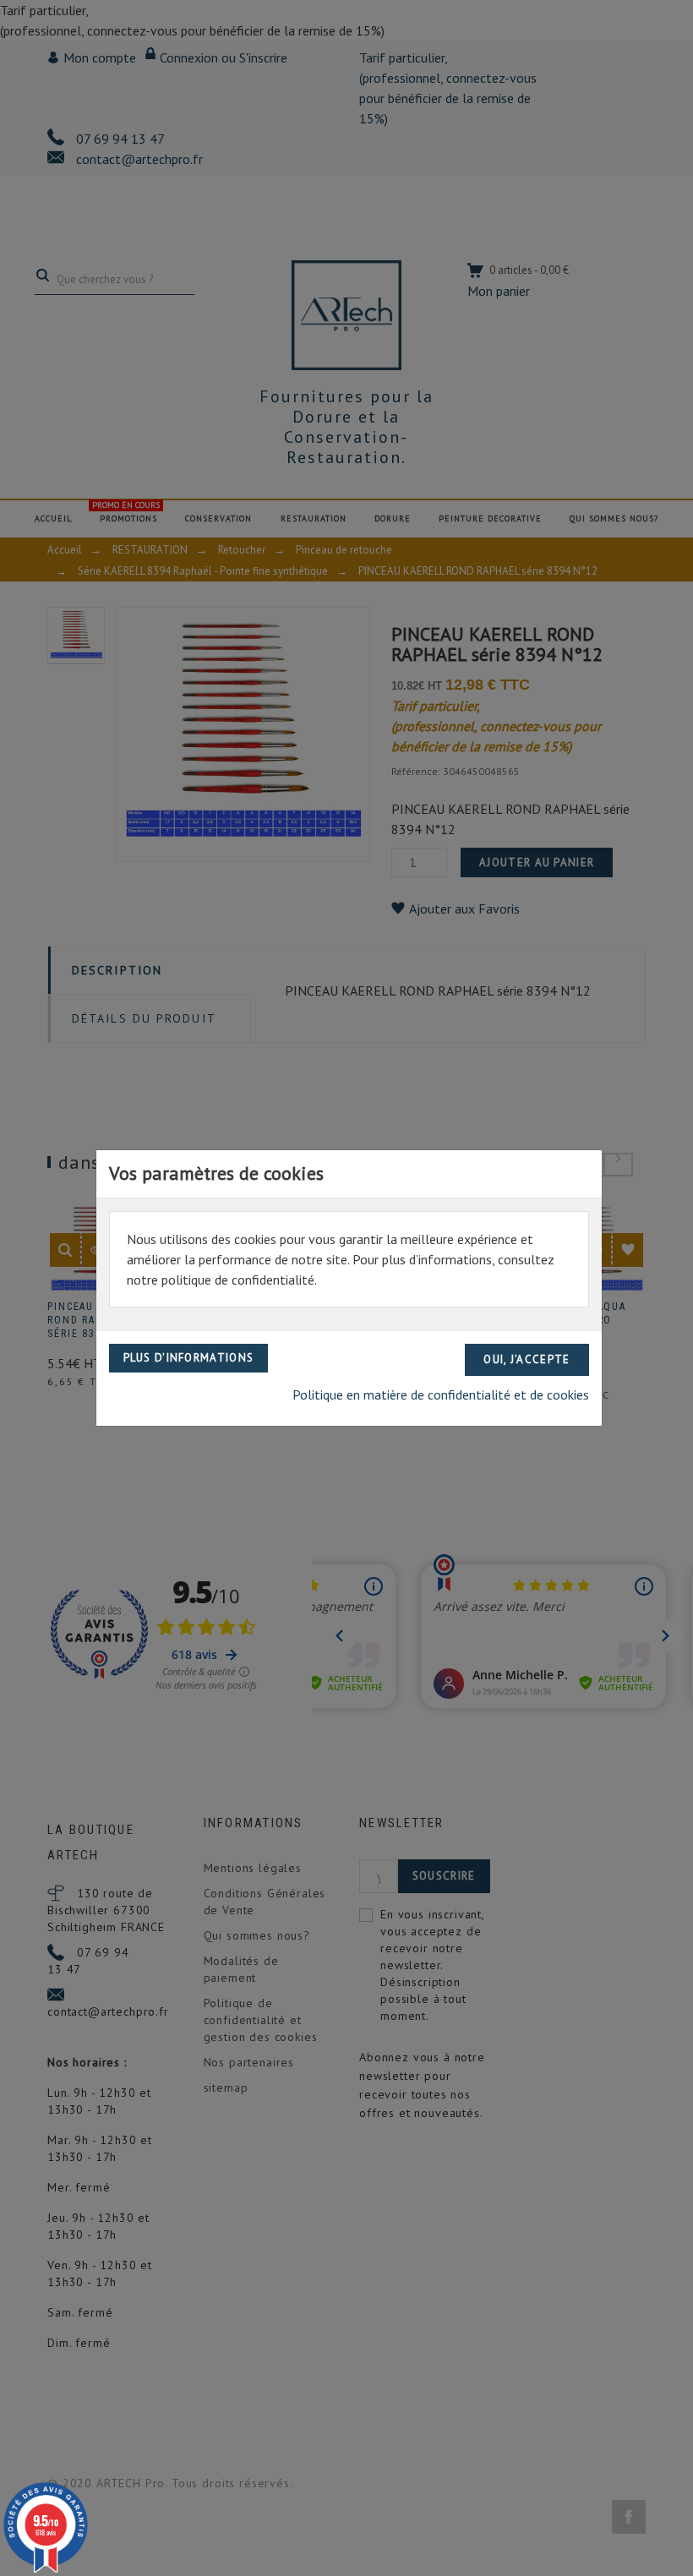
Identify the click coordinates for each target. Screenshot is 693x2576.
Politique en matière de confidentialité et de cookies (441, 1394)
